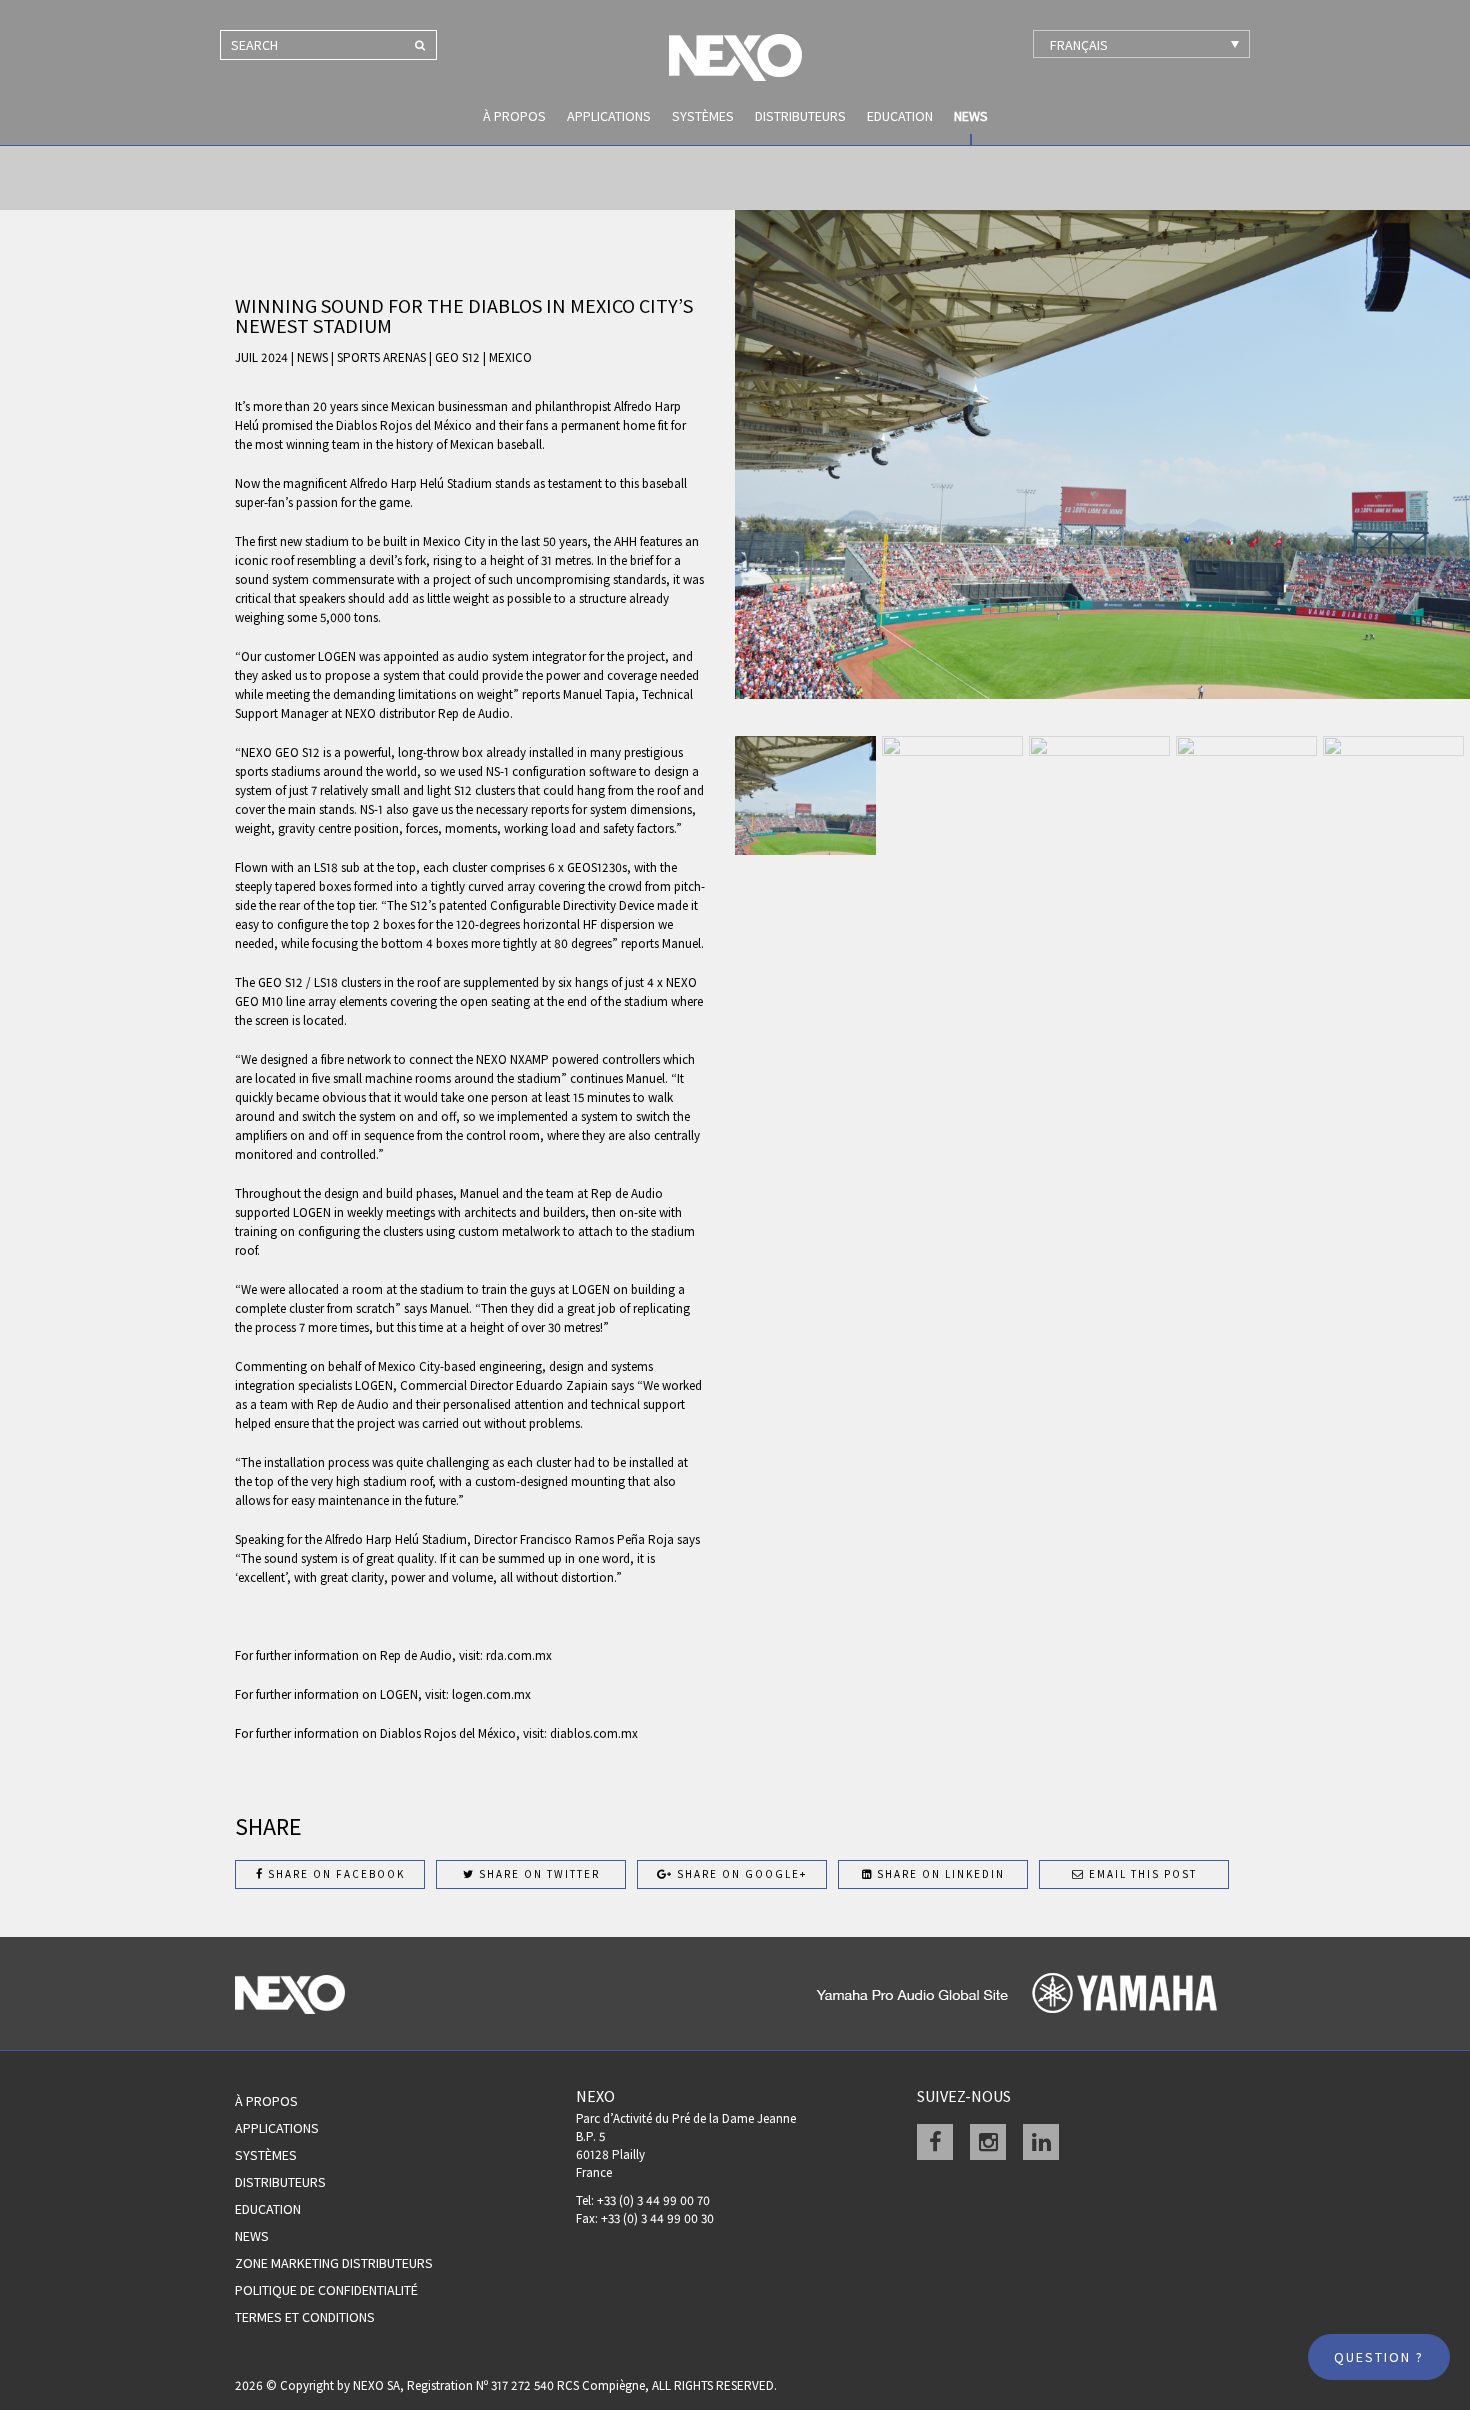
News (971, 116)
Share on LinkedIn (939, 1874)
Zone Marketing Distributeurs (334, 2263)
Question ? (1379, 2357)
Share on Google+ (740, 1874)
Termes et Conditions (305, 2317)
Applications (609, 116)
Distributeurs (800, 116)
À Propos (266, 2101)
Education (900, 116)
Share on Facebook (334, 1874)
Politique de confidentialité (326, 2290)
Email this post (1141, 1874)
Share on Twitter (537, 1874)
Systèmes (703, 116)
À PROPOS (514, 116)
